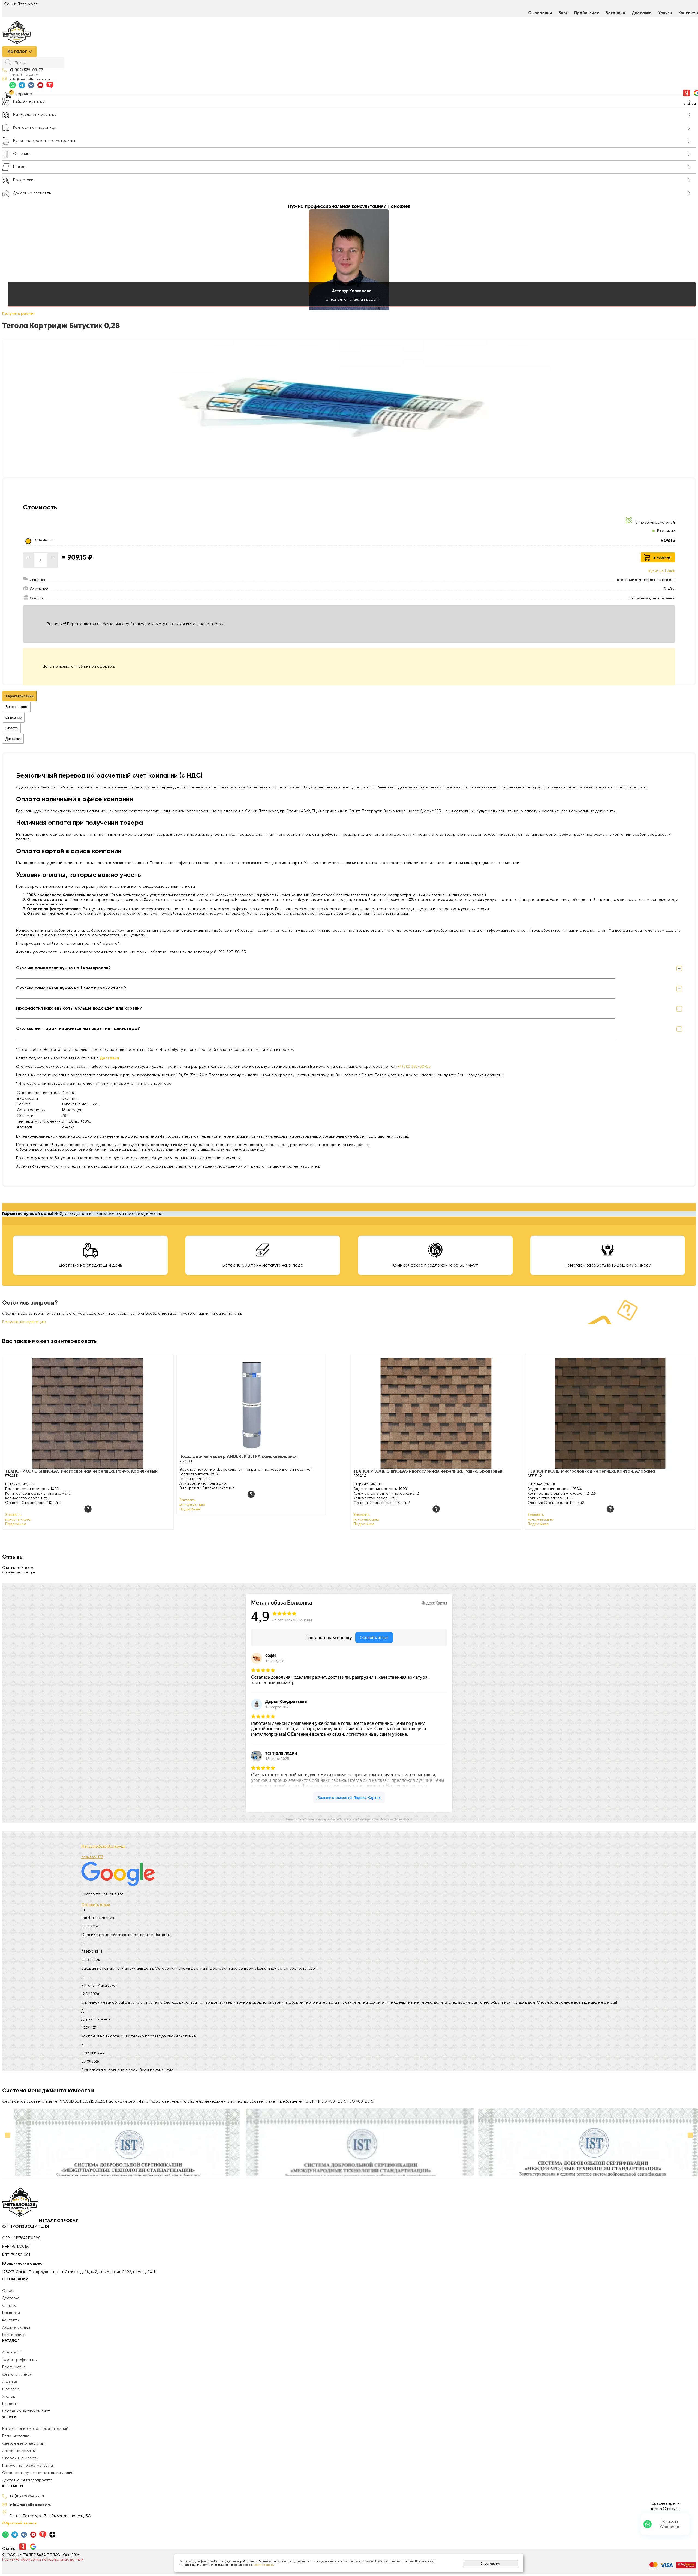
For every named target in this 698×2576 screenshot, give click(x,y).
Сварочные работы (20, 2458)
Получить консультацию (24, 1322)
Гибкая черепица (29, 101)
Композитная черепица (35, 128)
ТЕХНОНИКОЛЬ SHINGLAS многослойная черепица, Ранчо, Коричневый (81, 1471)
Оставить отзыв (96, 1905)
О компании (540, 13)
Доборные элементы (32, 193)
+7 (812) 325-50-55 (414, 1067)
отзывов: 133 (92, 1857)
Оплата (9, 2305)
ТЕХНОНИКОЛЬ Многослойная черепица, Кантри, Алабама (591, 1471)
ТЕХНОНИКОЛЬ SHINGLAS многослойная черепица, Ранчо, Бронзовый (428, 1471)
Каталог (17, 52)
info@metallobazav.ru (30, 79)
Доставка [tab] (13, 739)
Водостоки (23, 180)
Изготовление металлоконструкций (35, 2429)
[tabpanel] (349, 863)
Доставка (642, 13)
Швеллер (11, 2389)
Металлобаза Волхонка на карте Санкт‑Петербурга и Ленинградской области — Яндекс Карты (349, 1819)
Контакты (11, 2320)
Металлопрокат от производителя (40, 2224)
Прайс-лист (587, 13)
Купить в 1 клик (662, 571)
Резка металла (16, 2436)
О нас (8, 2291)
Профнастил (14, 2367)
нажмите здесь (264, 2565)
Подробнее (16, 1524)
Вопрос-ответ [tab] (16, 707)
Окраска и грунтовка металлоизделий (38, 2473)
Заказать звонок (24, 75)
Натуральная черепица (35, 115)
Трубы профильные (20, 2360)
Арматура (11, 2352)
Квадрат (10, 2404)
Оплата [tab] (12, 728)
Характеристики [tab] (19, 696)
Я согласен (490, 2563)
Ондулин (21, 154)
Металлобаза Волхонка (103, 1846)
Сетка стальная (17, 2374)
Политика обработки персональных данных (43, 2560)
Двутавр (10, 2382)
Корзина (24, 94)
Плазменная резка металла (28, 2466)
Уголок (9, 2397)
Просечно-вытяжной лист (26, 2411)
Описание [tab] (13, 717)
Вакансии (615, 13)
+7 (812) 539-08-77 (26, 70)
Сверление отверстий (23, 2443)
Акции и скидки (16, 2328)
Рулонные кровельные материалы (45, 141)
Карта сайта (14, 2335)
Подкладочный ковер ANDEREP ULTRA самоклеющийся (238, 1457)
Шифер (20, 167)
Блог (563, 13)
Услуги (665, 13)
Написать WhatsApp (670, 2524)
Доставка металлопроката (27, 2480)
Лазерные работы (19, 2451)
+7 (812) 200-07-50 (27, 2496)
